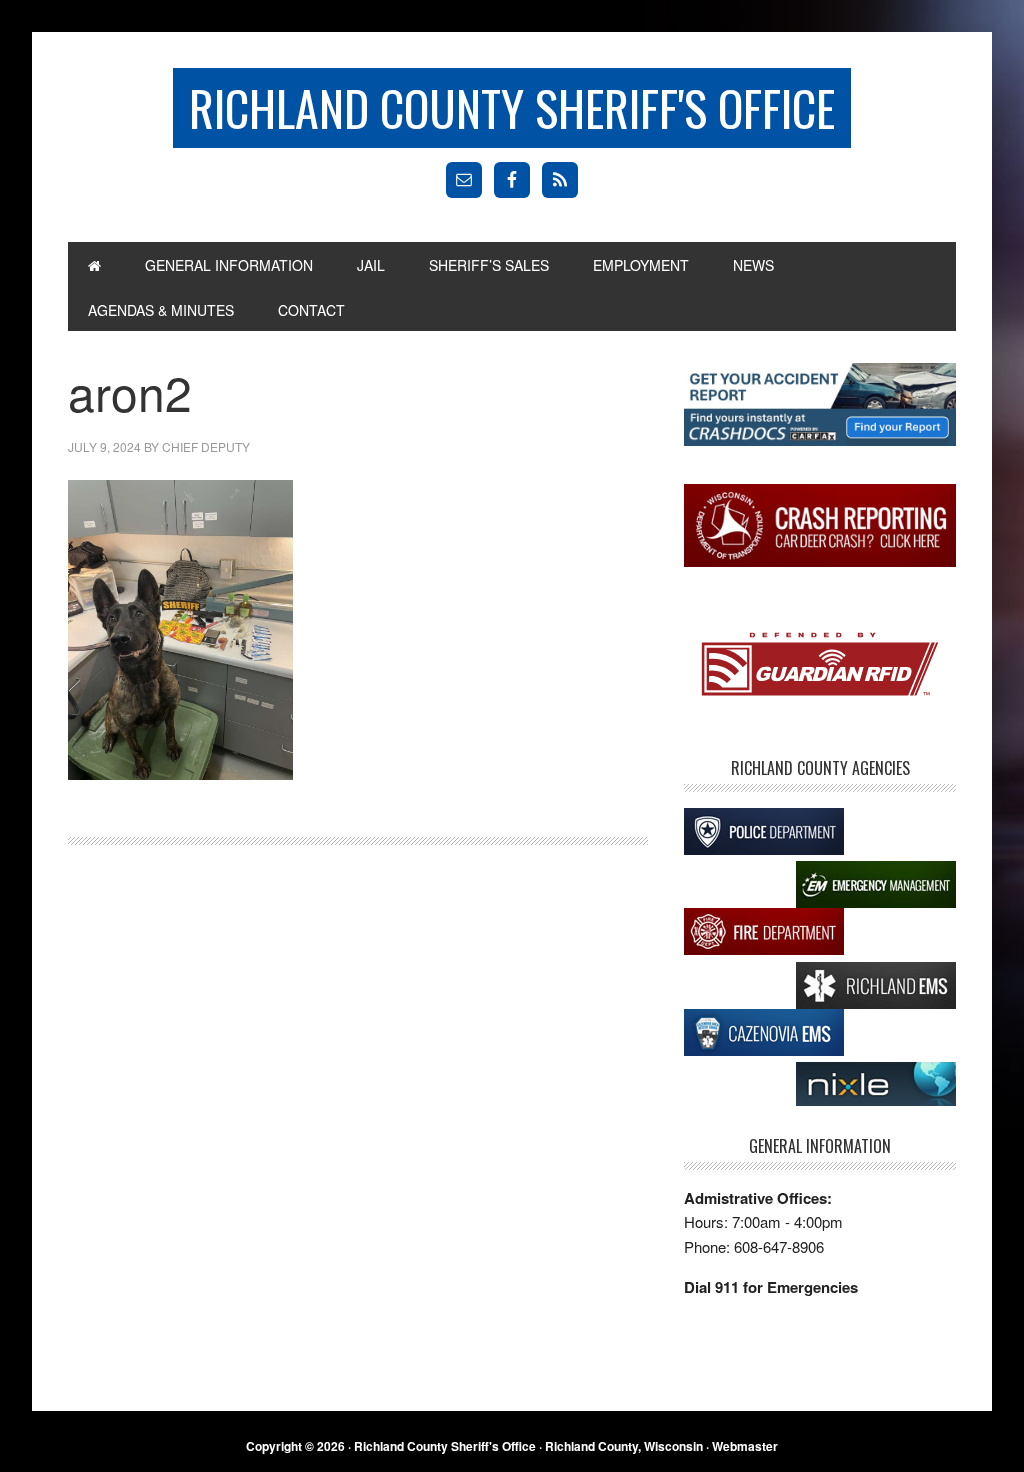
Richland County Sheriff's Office (512, 107)
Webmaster (745, 1446)
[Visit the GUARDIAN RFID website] (820, 666)
